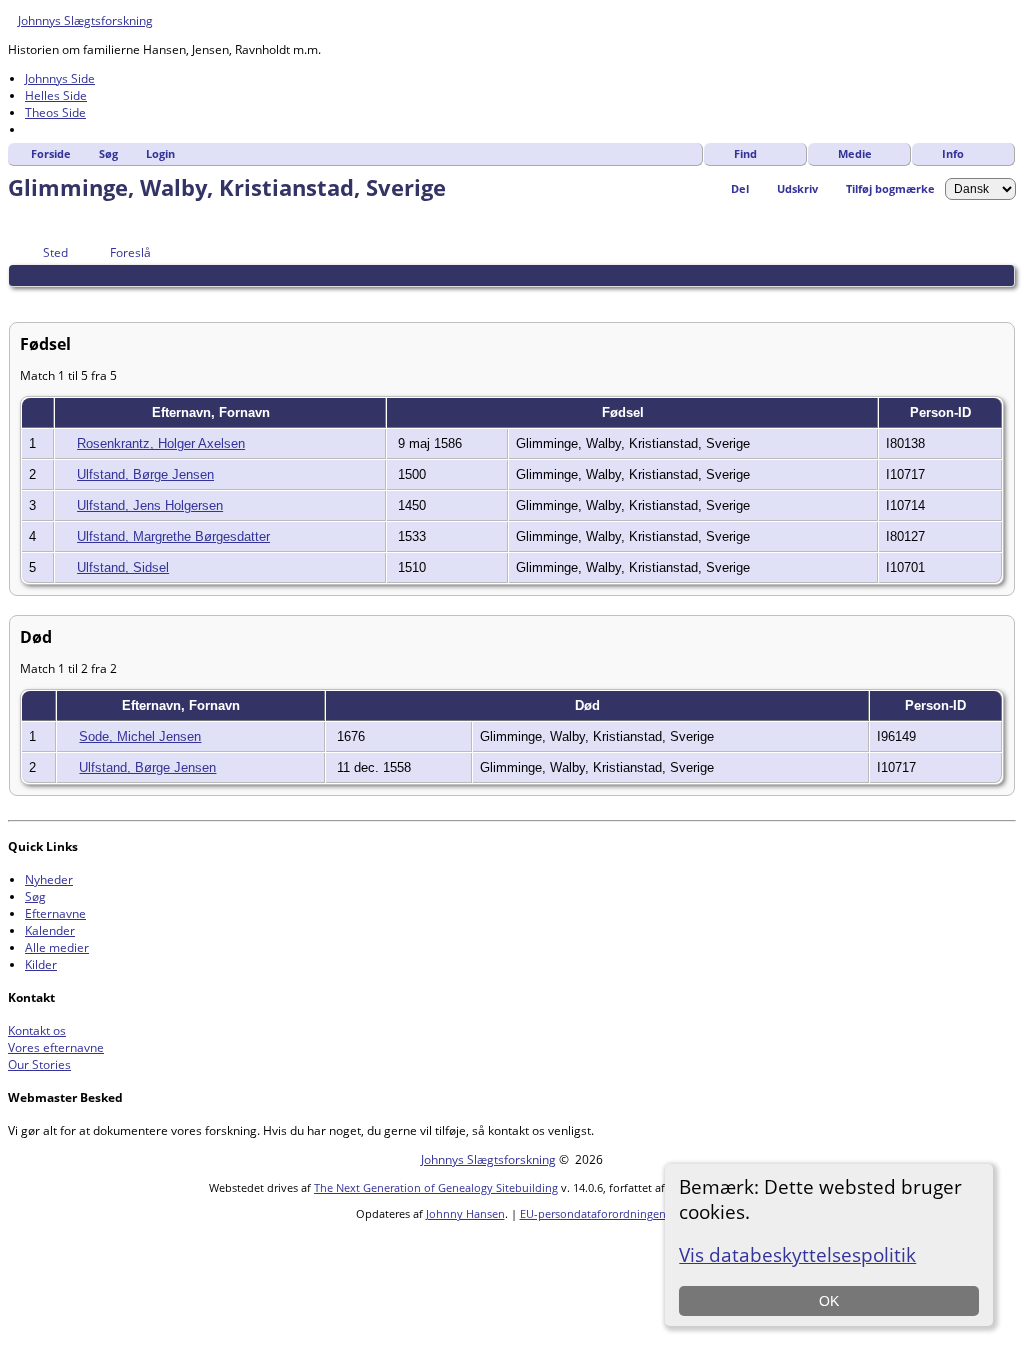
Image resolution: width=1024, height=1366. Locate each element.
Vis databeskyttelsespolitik (797, 1254)
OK (829, 1301)
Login (160, 153)
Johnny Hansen (465, 1213)
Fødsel (625, 412)
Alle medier (57, 947)
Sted (55, 252)
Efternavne (55, 913)
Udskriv (797, 188)
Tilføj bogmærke (890, 188)
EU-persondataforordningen (593, 1213)
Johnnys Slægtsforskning (85, 20)
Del (740, 188)
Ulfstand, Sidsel (123, 567)
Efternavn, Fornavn (213, 412)
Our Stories (39, 1064)
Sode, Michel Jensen (140, 736)
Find (745, 153)
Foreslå (130, 252)
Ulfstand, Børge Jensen (145, 474)
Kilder (41, 964)
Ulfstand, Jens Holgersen (150, 505)
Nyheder (49, 879)
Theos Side (55, 112)
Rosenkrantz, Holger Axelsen (161, 443)
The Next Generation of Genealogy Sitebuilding (436, 1187)
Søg (108, 153)
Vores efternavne (56, 1047)
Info (953, 153)
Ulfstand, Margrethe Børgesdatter (173, 536)
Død (589, 705)
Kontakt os (37, 1030)
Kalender (50, 930)
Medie (855, 153)
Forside (51, 153)
